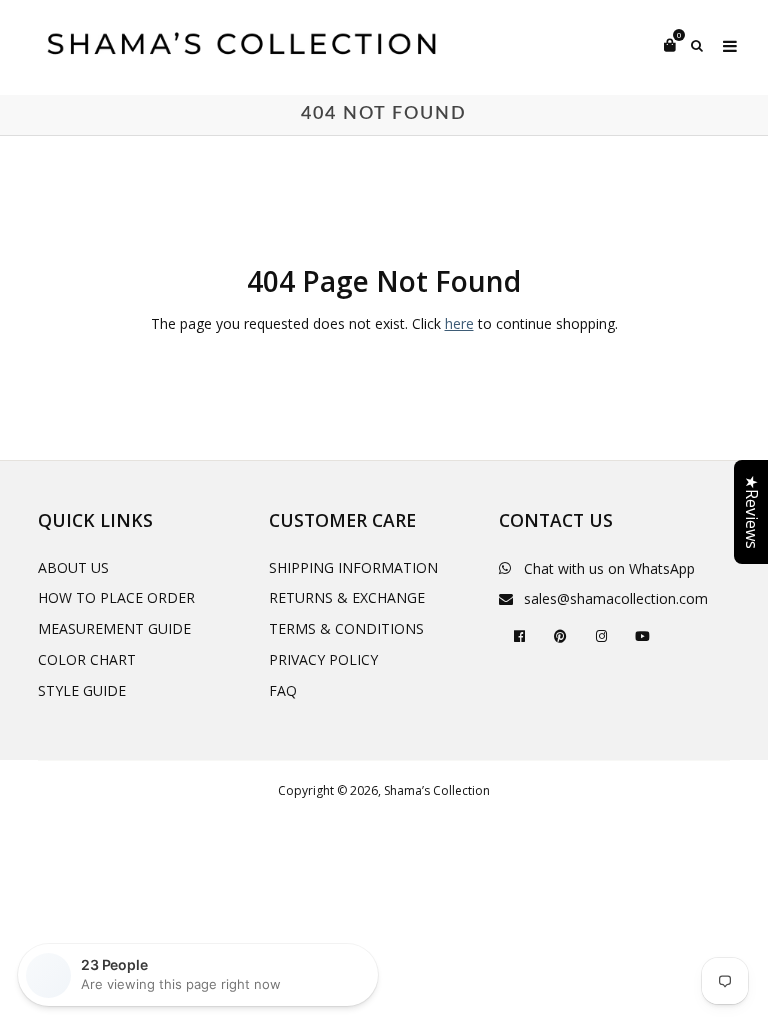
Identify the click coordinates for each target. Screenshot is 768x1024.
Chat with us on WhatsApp (609, 568)
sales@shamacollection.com (616, 598)
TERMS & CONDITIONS (346, 628)
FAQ (283, 690)
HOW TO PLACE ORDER (116, 597)
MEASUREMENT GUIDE (114, 628)
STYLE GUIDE (82, 690)
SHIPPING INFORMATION (353, 567)
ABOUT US (73, 567)
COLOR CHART (87, 659)
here (459, 323)
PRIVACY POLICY (323, 659)
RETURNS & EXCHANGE (347, 597)
